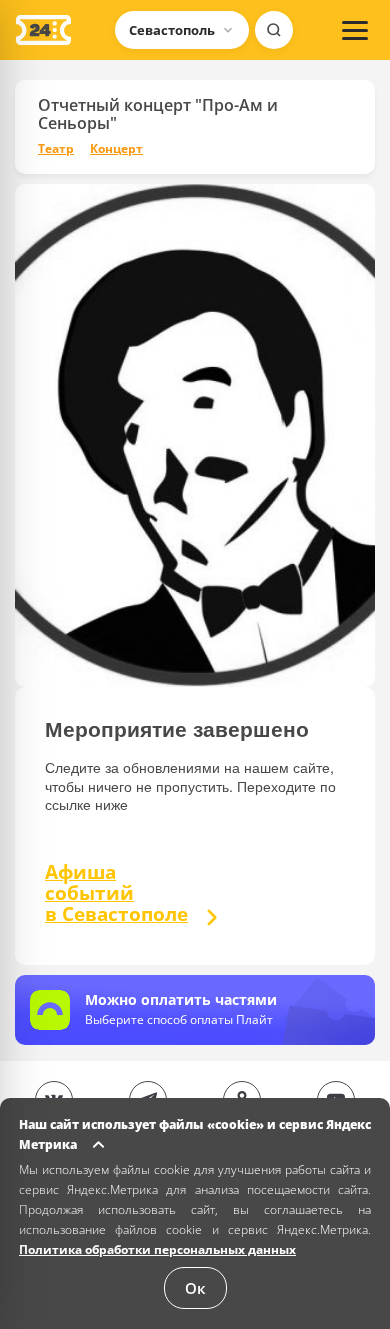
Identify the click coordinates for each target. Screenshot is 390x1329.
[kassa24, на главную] (43, 30)
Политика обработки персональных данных (157, 1249)
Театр (56, 149)
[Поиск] (274, 30)
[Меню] (355, 30)
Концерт (116, 149)
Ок (195, 1288)
